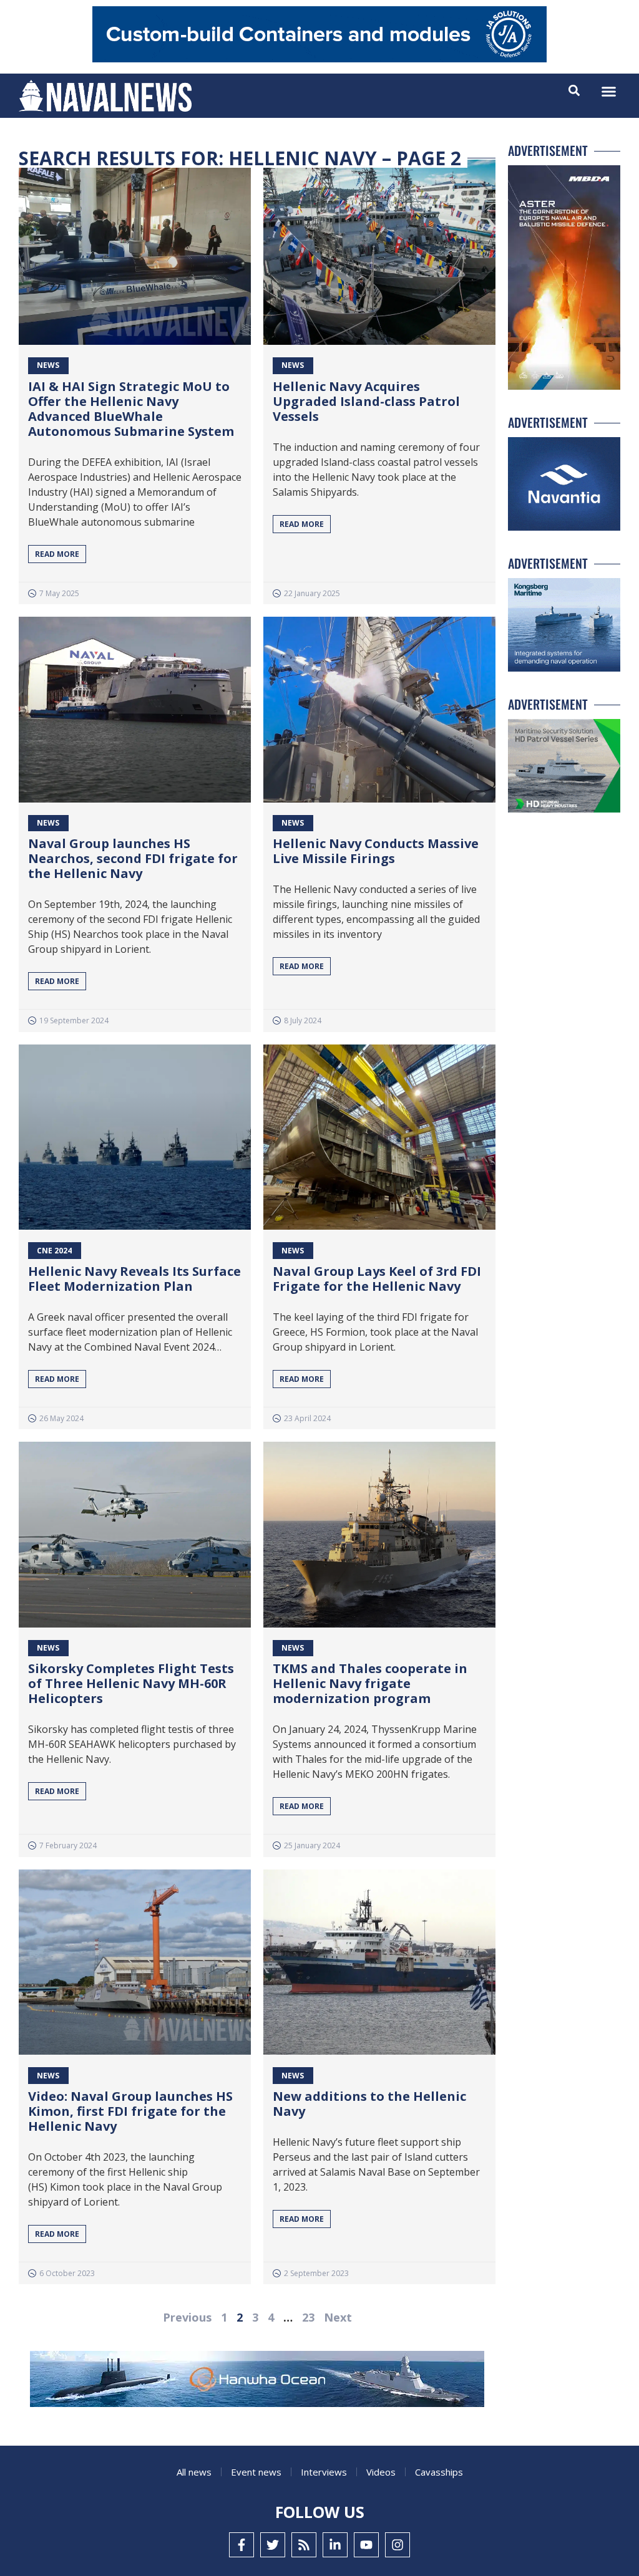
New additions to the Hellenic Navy (369, 2104)
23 (308, 2317)
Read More (57, 554)
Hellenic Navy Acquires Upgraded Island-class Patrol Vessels (366, 401)
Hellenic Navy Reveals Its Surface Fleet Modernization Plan (134, 1279)
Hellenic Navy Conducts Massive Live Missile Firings (376, 851)
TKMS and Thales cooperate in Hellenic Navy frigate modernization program (370, 1683)
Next (338, 2317)
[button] (609, 92)
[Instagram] (398, 2545)
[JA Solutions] (319, 59)
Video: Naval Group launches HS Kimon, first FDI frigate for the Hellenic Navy (130, 2111)
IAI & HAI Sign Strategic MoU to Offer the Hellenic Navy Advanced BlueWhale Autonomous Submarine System (131, 409)
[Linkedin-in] (335, 2545)
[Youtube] (366, 2545)
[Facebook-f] (241, 2545)
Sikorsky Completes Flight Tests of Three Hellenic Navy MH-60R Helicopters (131, 1683)
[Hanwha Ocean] (257, 2381)
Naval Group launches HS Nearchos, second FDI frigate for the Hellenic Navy (133, 858)
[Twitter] (273, 2545)
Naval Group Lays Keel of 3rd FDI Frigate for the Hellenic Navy (377, 1279)
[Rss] (304, 2545)
